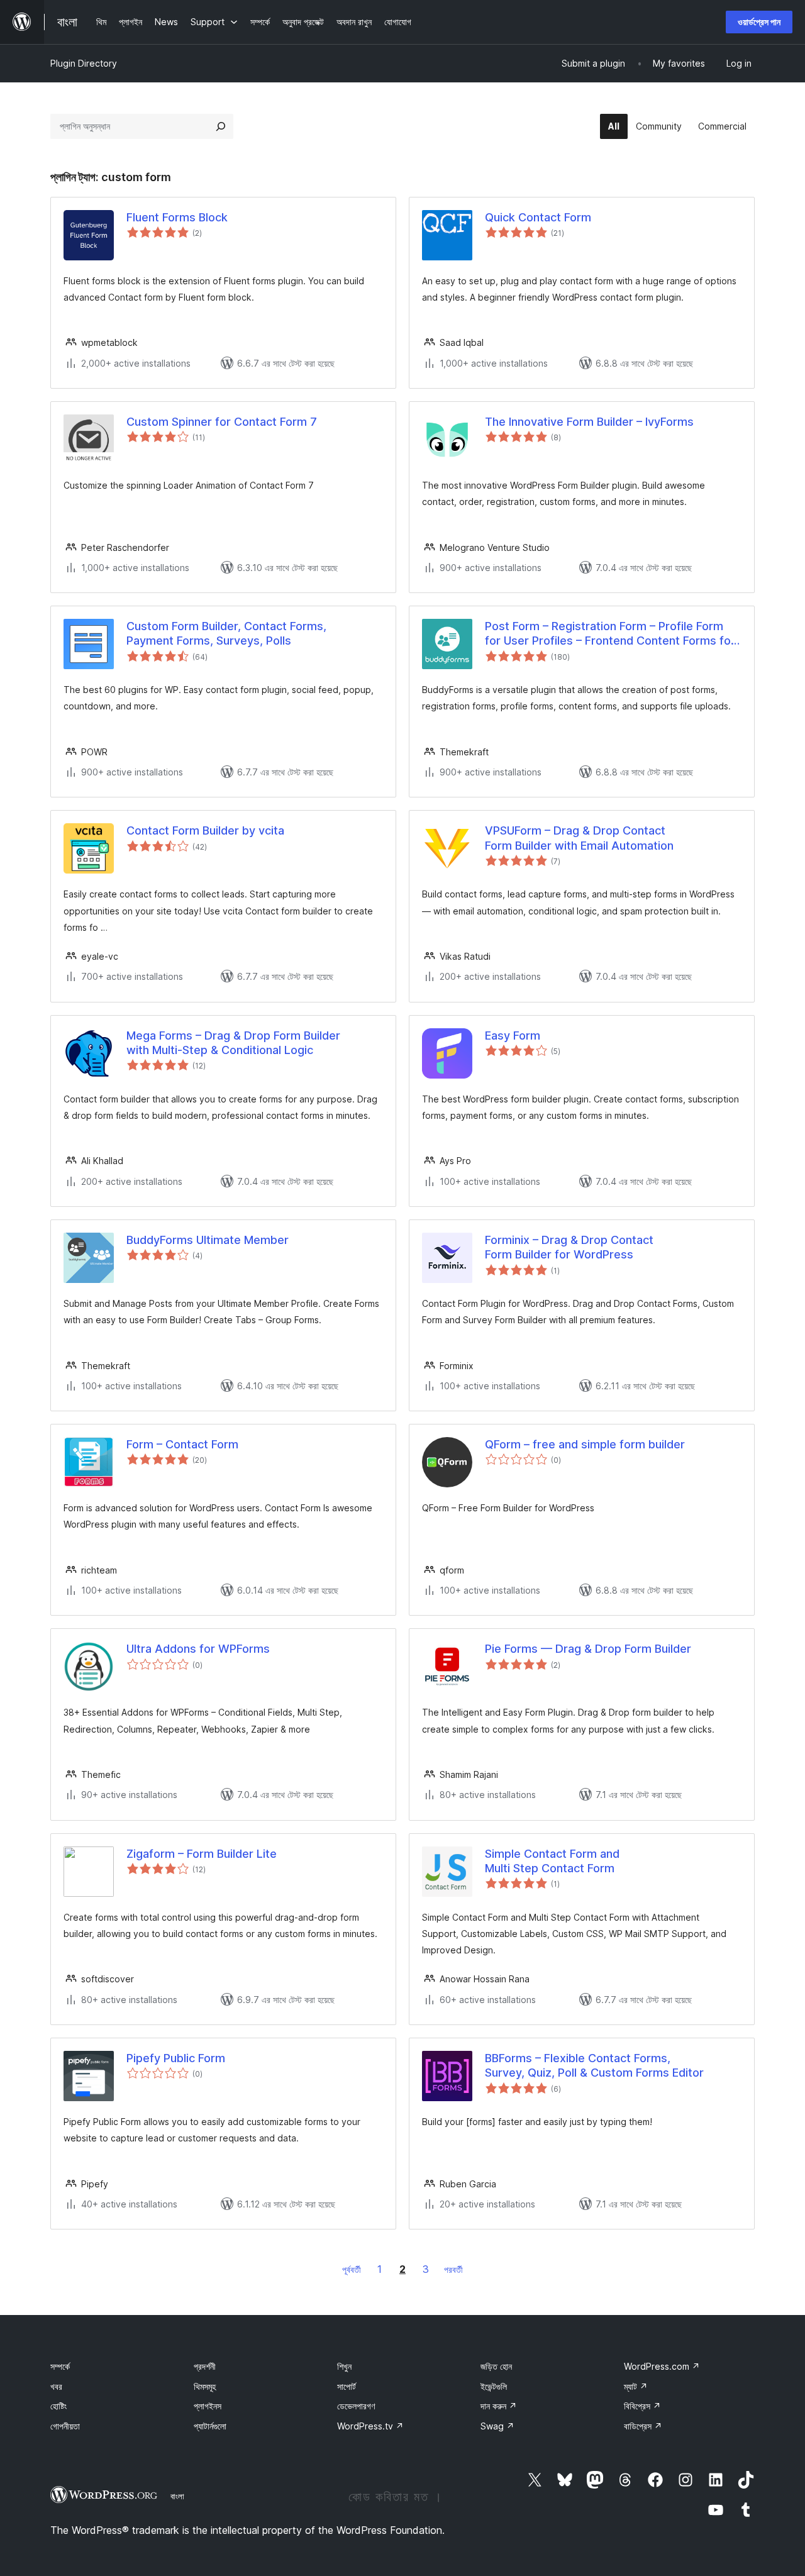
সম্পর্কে (60, 2366)
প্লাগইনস (208, 2406)
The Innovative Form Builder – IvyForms (589, 422)
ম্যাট (636, 2386)
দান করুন (499, 2406)
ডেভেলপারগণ (356, 2406)
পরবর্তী (453, 2269)
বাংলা (177, 2496)
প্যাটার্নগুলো (210, 2426)
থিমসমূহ (205, 2386)
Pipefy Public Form (176, 2058)
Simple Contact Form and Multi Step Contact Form (552, 1861)
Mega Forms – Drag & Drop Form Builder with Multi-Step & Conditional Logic (233, 1043)
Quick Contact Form (538, 217)
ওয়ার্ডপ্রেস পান (759, 22)
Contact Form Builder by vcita (205, 830)
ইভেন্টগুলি (494, 2386)
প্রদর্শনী (205, 2366)
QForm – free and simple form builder (585, 1444)
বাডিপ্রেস (643, 2426)
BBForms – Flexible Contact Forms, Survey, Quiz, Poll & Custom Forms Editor (594, 2065)
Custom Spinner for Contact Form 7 (222, 422)
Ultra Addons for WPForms (198, 1649)
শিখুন (344, 2366)
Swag (497, 2426)
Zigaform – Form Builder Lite (202, 1854)
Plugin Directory (84, 63)
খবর (56, 2386)
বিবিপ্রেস (642, 2406)
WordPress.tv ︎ (370, 2426)
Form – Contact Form (182, 1444)
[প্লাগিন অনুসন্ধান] (221, 126)
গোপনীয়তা (65, 2426)
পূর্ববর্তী (352, 2269)
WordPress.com (662, 2366)
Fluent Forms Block (177, 217)
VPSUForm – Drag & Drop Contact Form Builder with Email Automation (579, 838)
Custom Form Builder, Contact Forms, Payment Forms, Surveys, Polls (226, 633)
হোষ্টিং (58, 2406)
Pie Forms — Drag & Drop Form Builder (588, 1649)
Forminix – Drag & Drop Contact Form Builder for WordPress (569, 1247)
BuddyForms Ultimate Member (208, 1240)
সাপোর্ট (347, 2386)
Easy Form (513, 1035)
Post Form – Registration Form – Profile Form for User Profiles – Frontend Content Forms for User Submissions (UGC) (610, 634)
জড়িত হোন (496, 2366)
